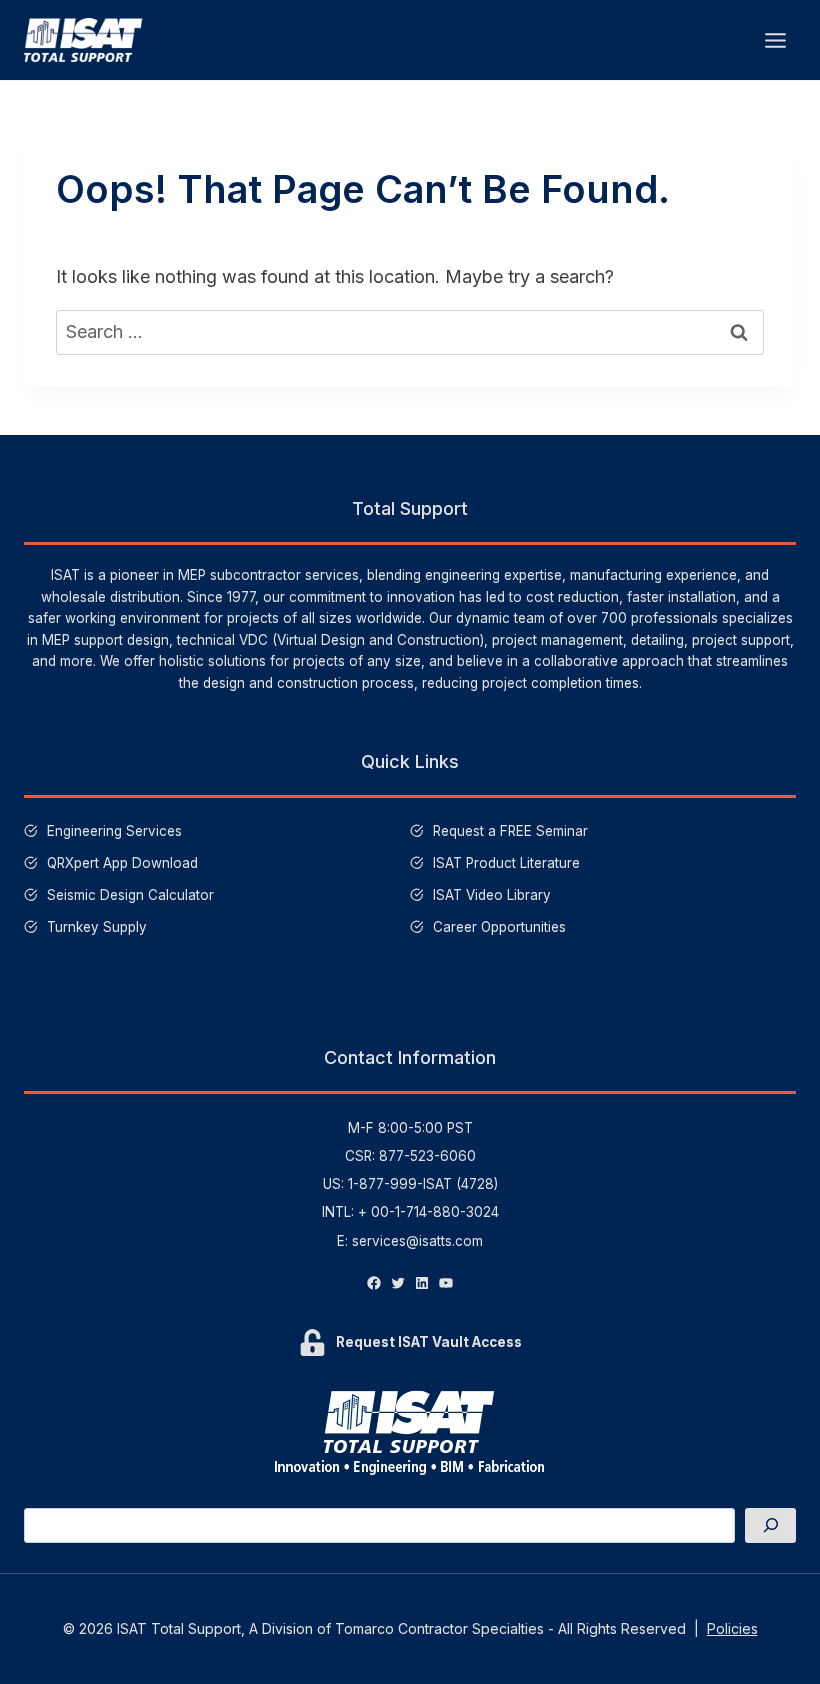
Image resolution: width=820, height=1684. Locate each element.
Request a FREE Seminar (510, 831)
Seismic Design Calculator (130, 895)
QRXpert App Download (122, 863)
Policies (732, 1628)
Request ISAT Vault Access (429, 1342)
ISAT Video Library (492, 895)
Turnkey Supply (97, 927)
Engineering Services (114, 831)
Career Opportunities (499, 927)
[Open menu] (775, 40)
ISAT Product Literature (506, 863)
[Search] (770, 1525)
